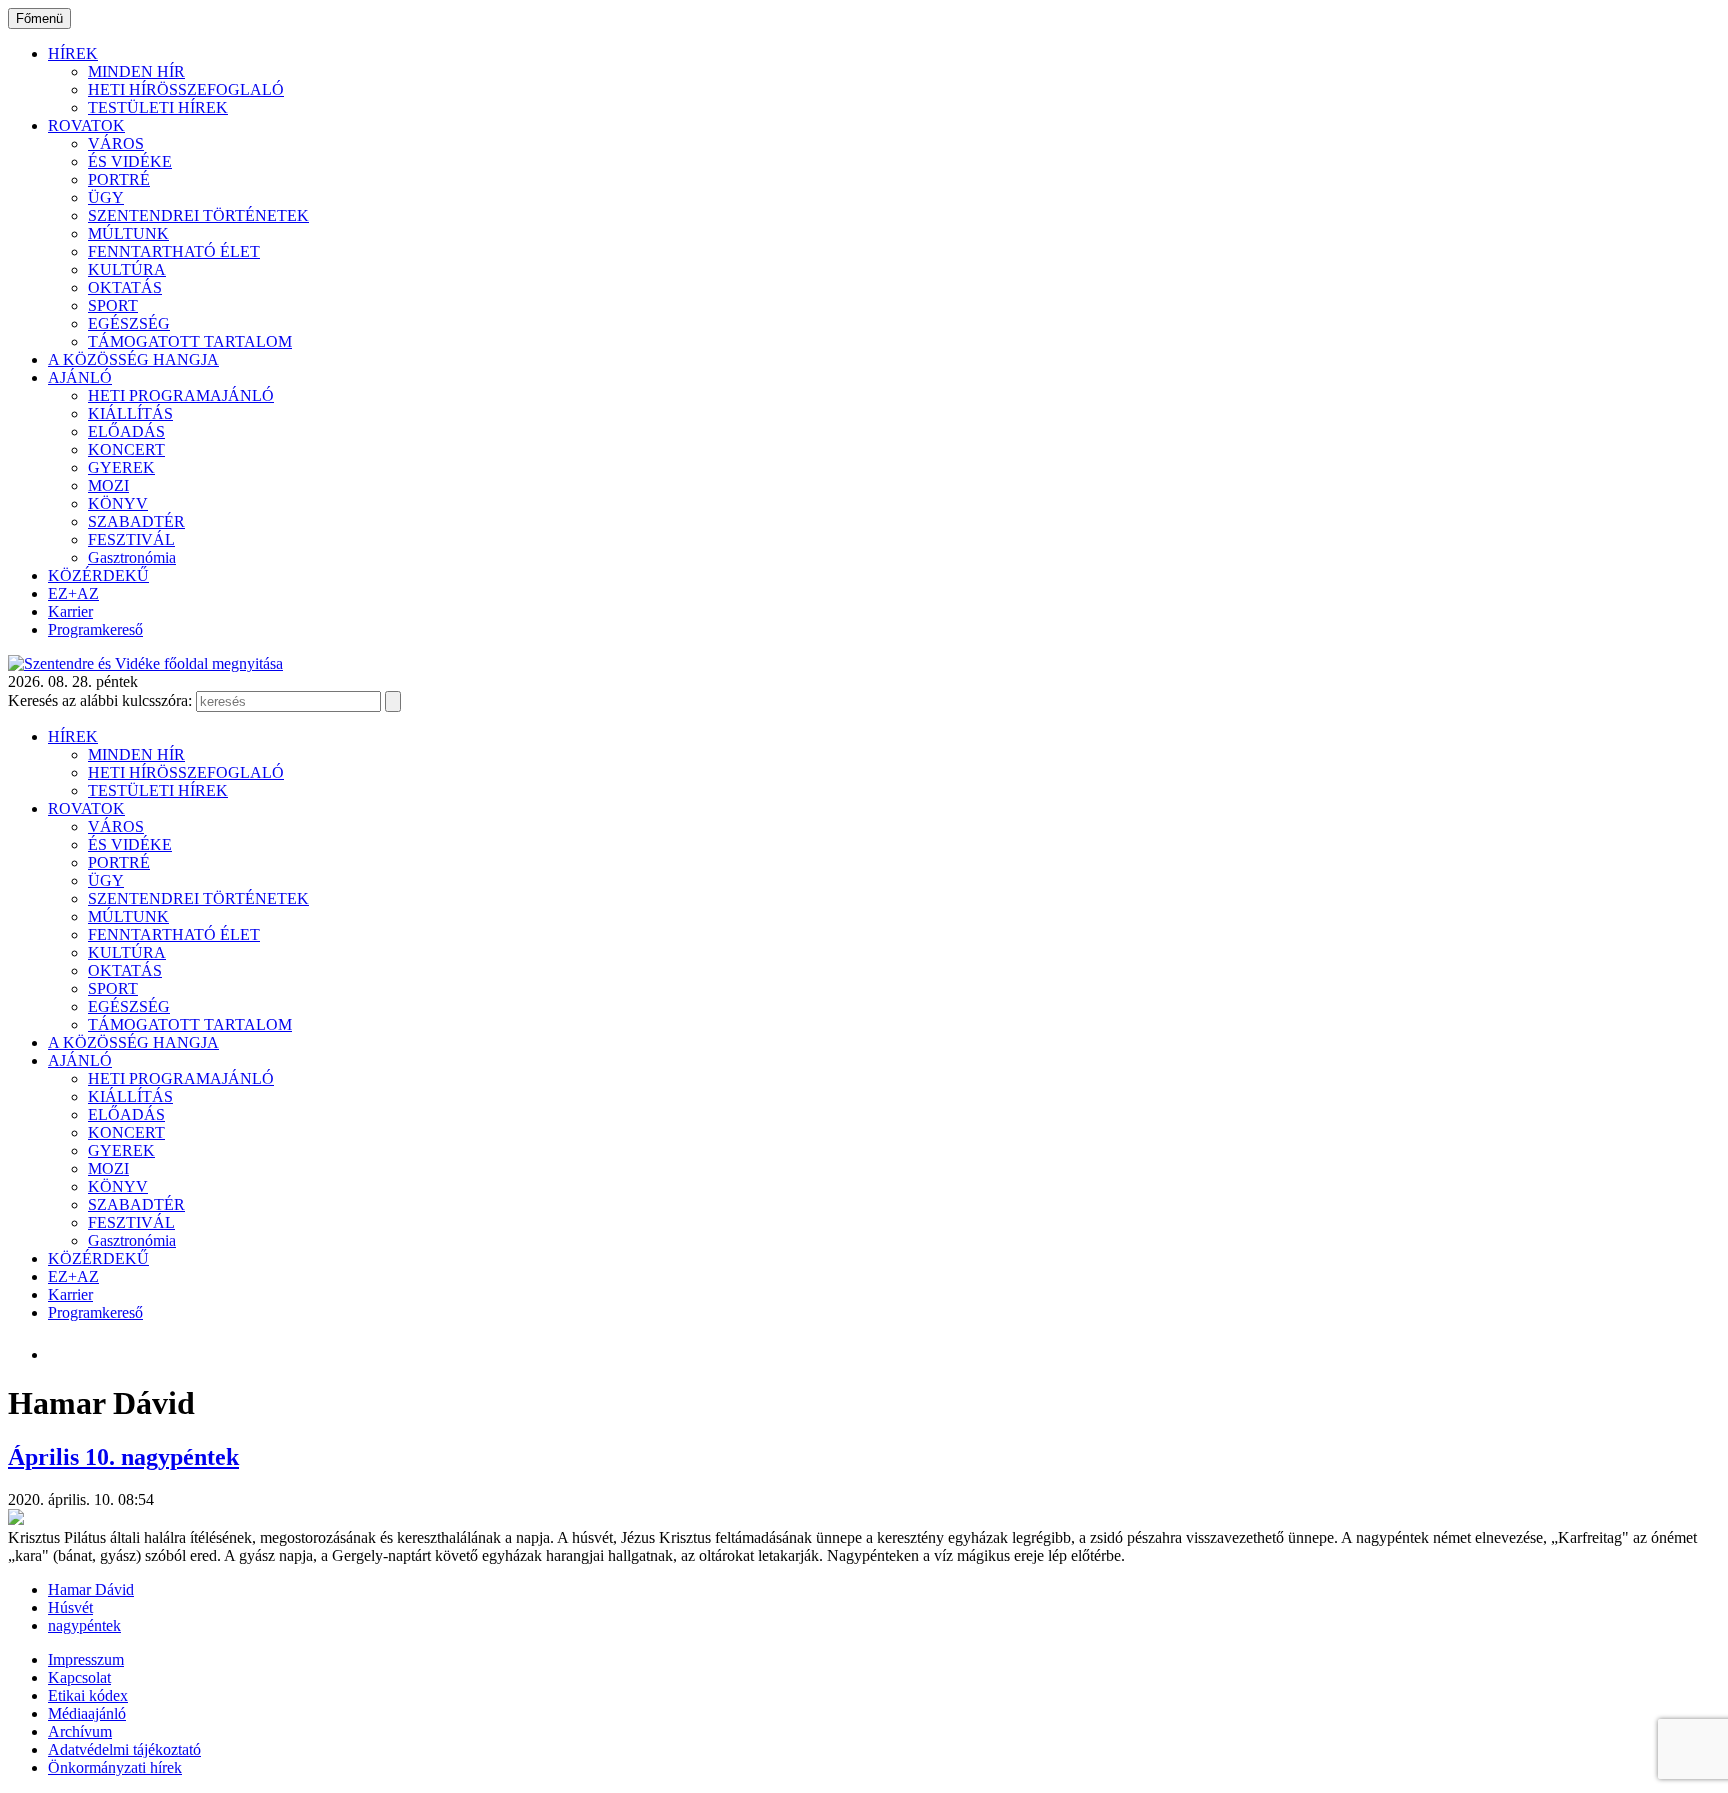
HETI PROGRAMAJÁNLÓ (181, 395)
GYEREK (121, 467)
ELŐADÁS (126, 431)
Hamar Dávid (91, 1589)
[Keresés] (393, 701)
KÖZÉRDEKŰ (98, 575)
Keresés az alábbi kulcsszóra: (100, 700)
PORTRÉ (119, 179)
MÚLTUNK (128, 233)
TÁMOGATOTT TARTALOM (190, 341)
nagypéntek (84, 1625)
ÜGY (106, 197)
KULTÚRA (127, 269)
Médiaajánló (87, 1713)
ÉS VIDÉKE (130, 161)
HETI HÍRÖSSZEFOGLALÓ (186, 89)
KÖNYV (118, 503)
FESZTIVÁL (131, 539)
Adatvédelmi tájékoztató (124, 1749)
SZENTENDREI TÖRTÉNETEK (198, 215)
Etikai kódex (88, 1695)
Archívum (80, 1731)
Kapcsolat (79, 1677)
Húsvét (70, 1607)
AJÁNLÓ (80, 377)
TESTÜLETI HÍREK (158, 107)
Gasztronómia (132, 557)
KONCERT (126, 449)
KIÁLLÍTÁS (130, 413)
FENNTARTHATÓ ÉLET (174, 251)
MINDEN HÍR (136, 71)
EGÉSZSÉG (129, 323)
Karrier (70, 611)
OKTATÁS (125, 287)
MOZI (108, 485)
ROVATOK (86, 125)
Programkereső (95, 629)
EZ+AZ (73, 593)
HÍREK (73, 53)
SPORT (113, 305)
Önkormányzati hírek (115, 1767)
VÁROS (116, 143)
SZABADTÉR (136, 521)
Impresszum (86, 1659)
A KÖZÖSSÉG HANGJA (133, 359)
